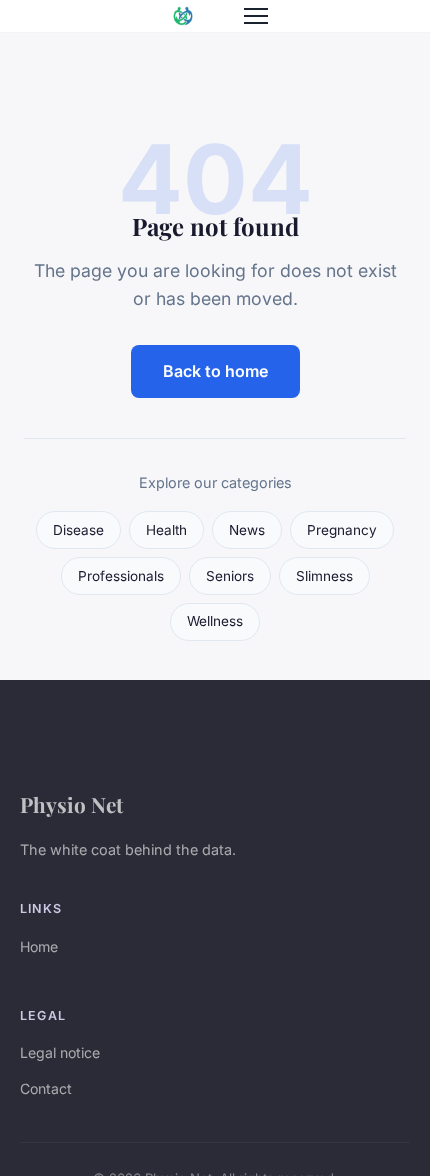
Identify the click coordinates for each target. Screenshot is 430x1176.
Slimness (324, 576)
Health (166, 530)
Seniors (230, 576)
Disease (78, 530)
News (247, 530)
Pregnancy (342, 530)
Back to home (215, 371)
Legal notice (60, 1052)
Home (39, 946)
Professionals (121, 576)
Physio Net (71, 804)
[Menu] (256, 16)
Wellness (215, 621)
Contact (46, 1088)
